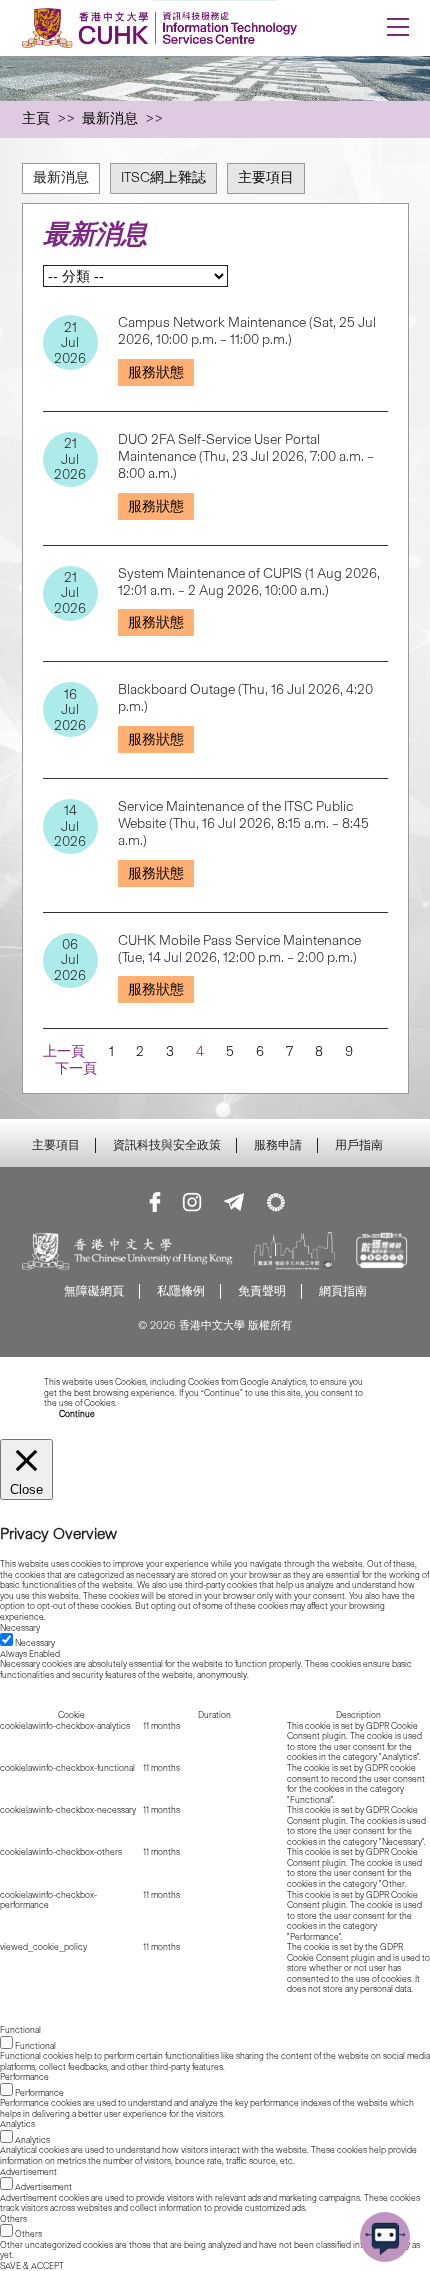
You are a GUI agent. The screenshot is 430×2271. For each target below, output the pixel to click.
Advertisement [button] (28, 2172)
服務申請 (278, 1145)
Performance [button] (24, 2077)
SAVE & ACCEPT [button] (32, 2266)
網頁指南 (343, 1290)
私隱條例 (181, 1290)
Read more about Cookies (168, 1403)
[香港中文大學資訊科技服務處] (177, 28)
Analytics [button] (17, 2124)
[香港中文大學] (128, 1253)
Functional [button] (20, 2030)
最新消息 (61, 177)
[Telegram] (234, 1202)
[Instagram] (192, 1202)
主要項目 (266, 177)
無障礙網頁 (94, 1290)
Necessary (35, 1643)
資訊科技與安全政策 (167, 1145)
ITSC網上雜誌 (163, 177)
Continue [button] (77, 1414)
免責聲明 (262, 1290)
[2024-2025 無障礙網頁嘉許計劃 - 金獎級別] (381, 1253)
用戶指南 (359, 1145)
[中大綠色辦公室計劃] (276, 1202)
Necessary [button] (20, 1628)
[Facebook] (155, 1202)
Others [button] (13, 2219)
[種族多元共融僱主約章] (295, 1253)
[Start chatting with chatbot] (385, 2237)
